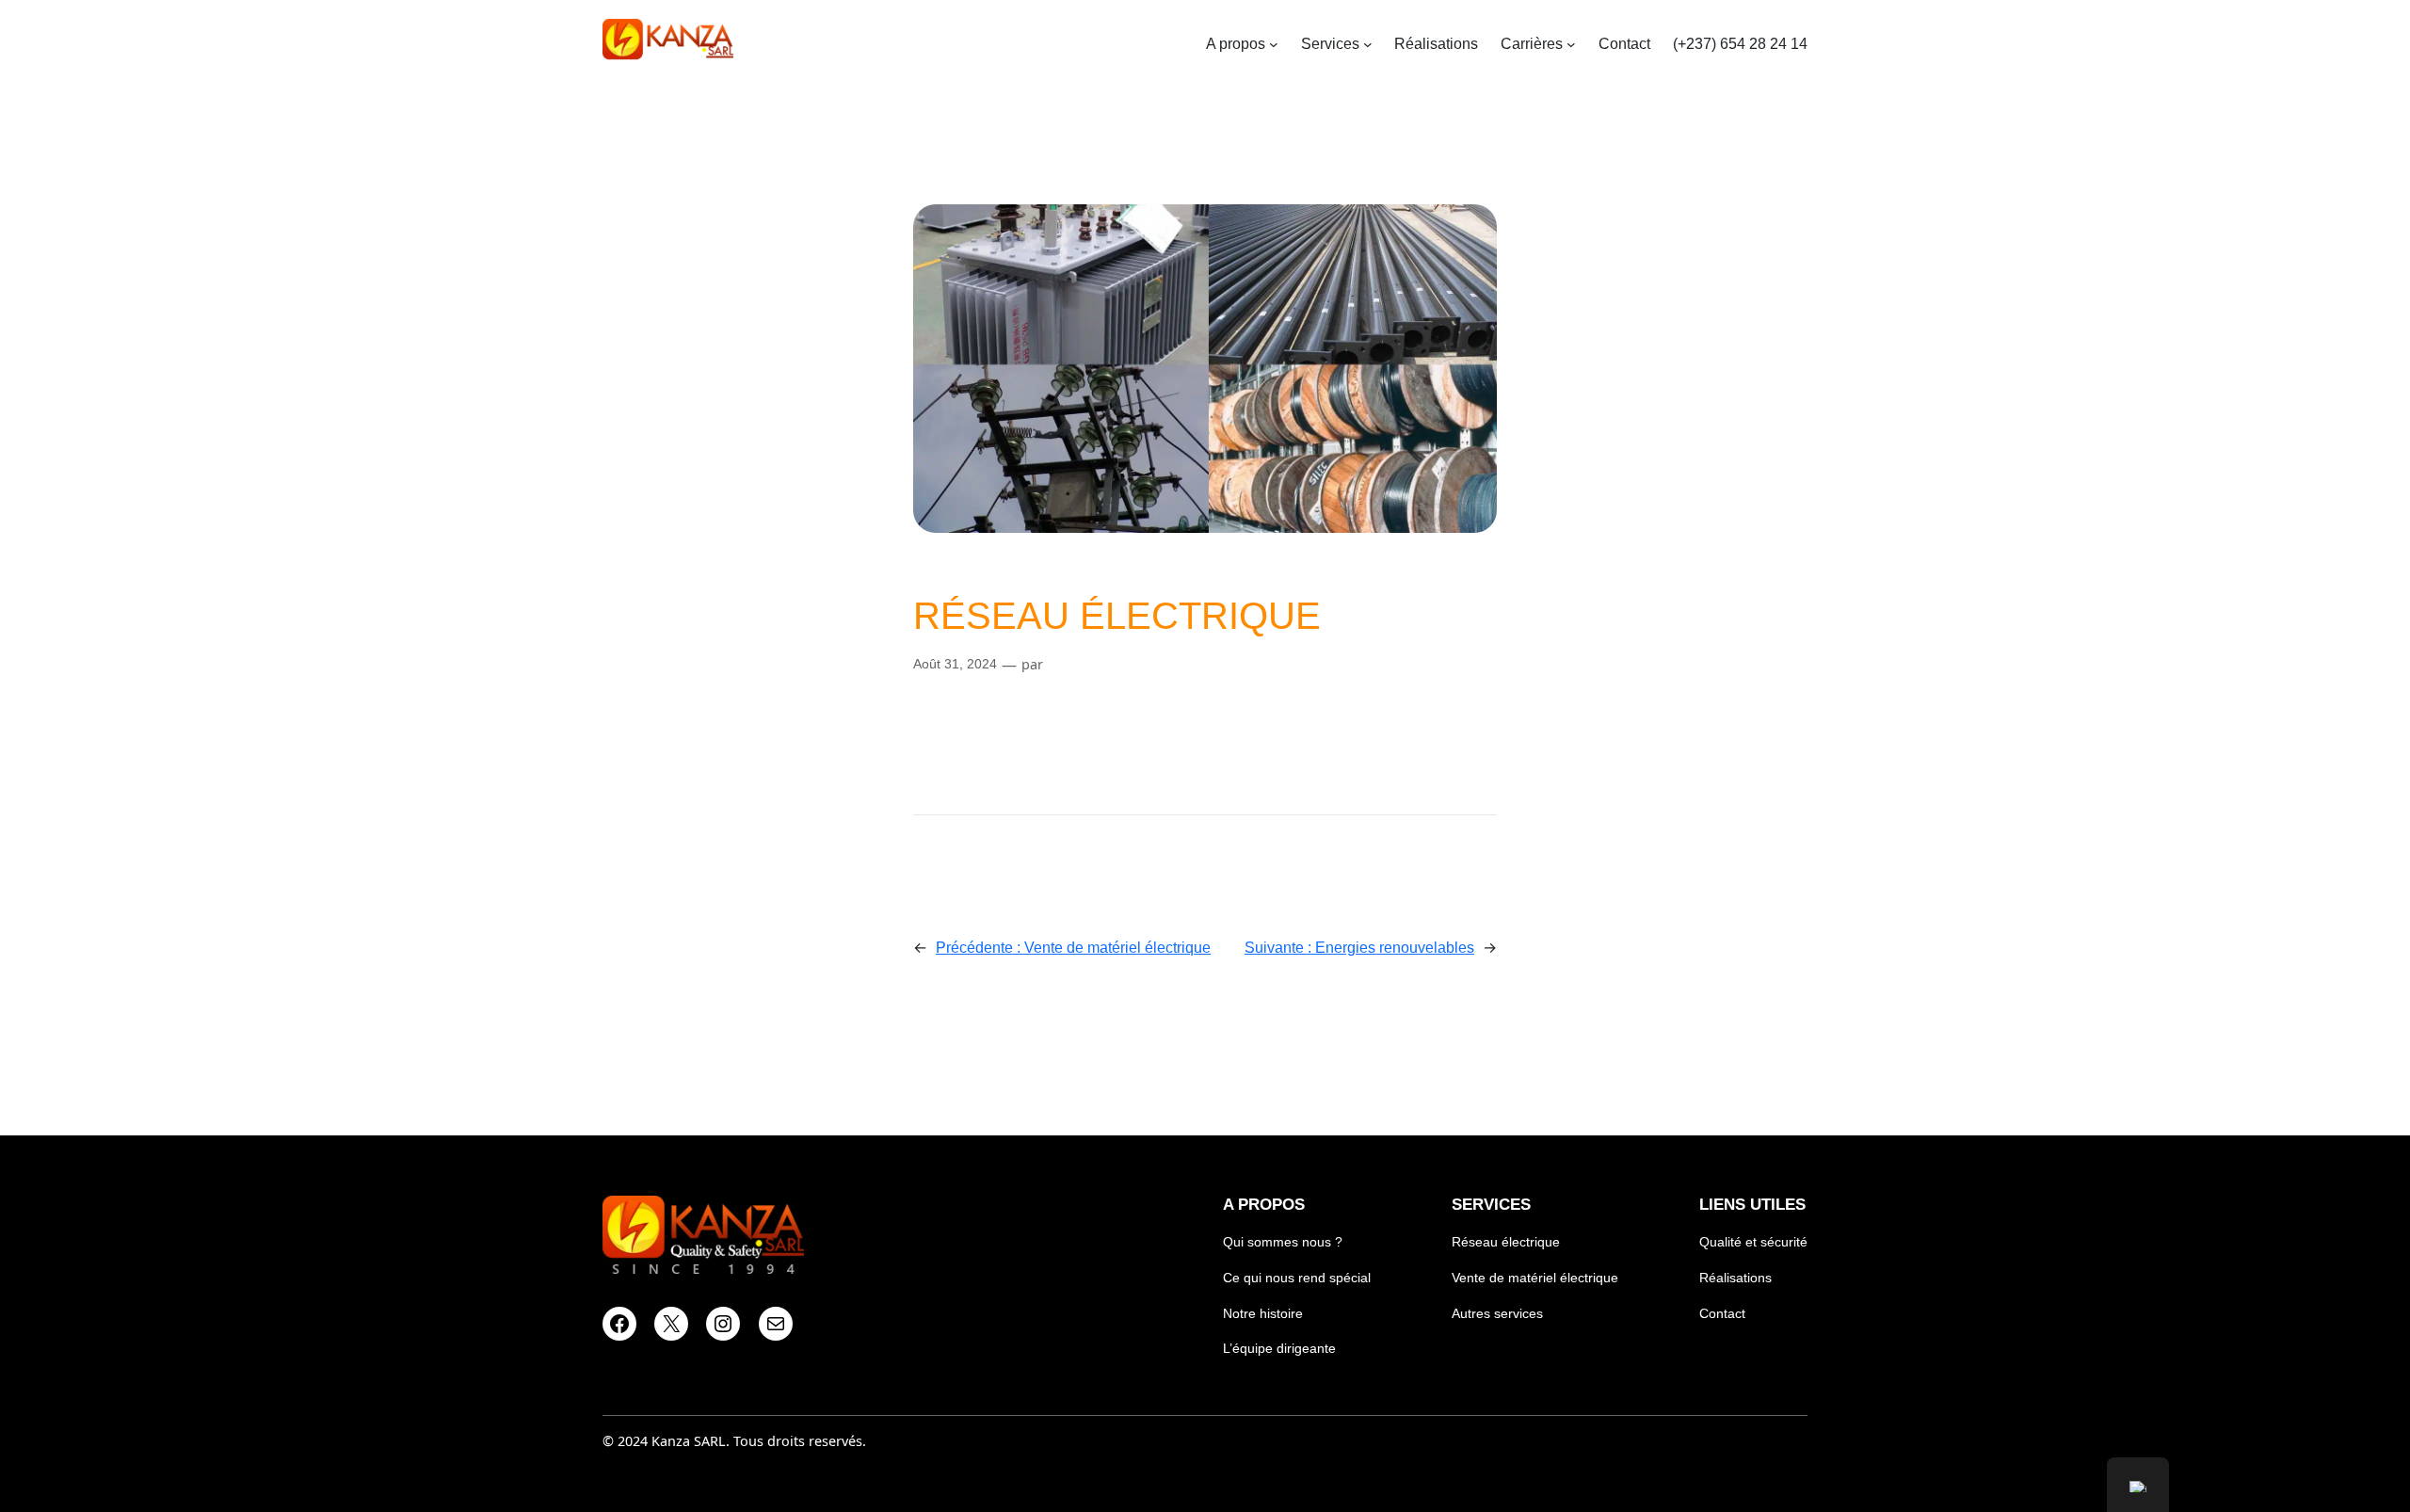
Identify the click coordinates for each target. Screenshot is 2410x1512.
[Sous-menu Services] (1368, 44)
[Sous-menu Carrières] (1571, 44)
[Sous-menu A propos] (1274, 44)
